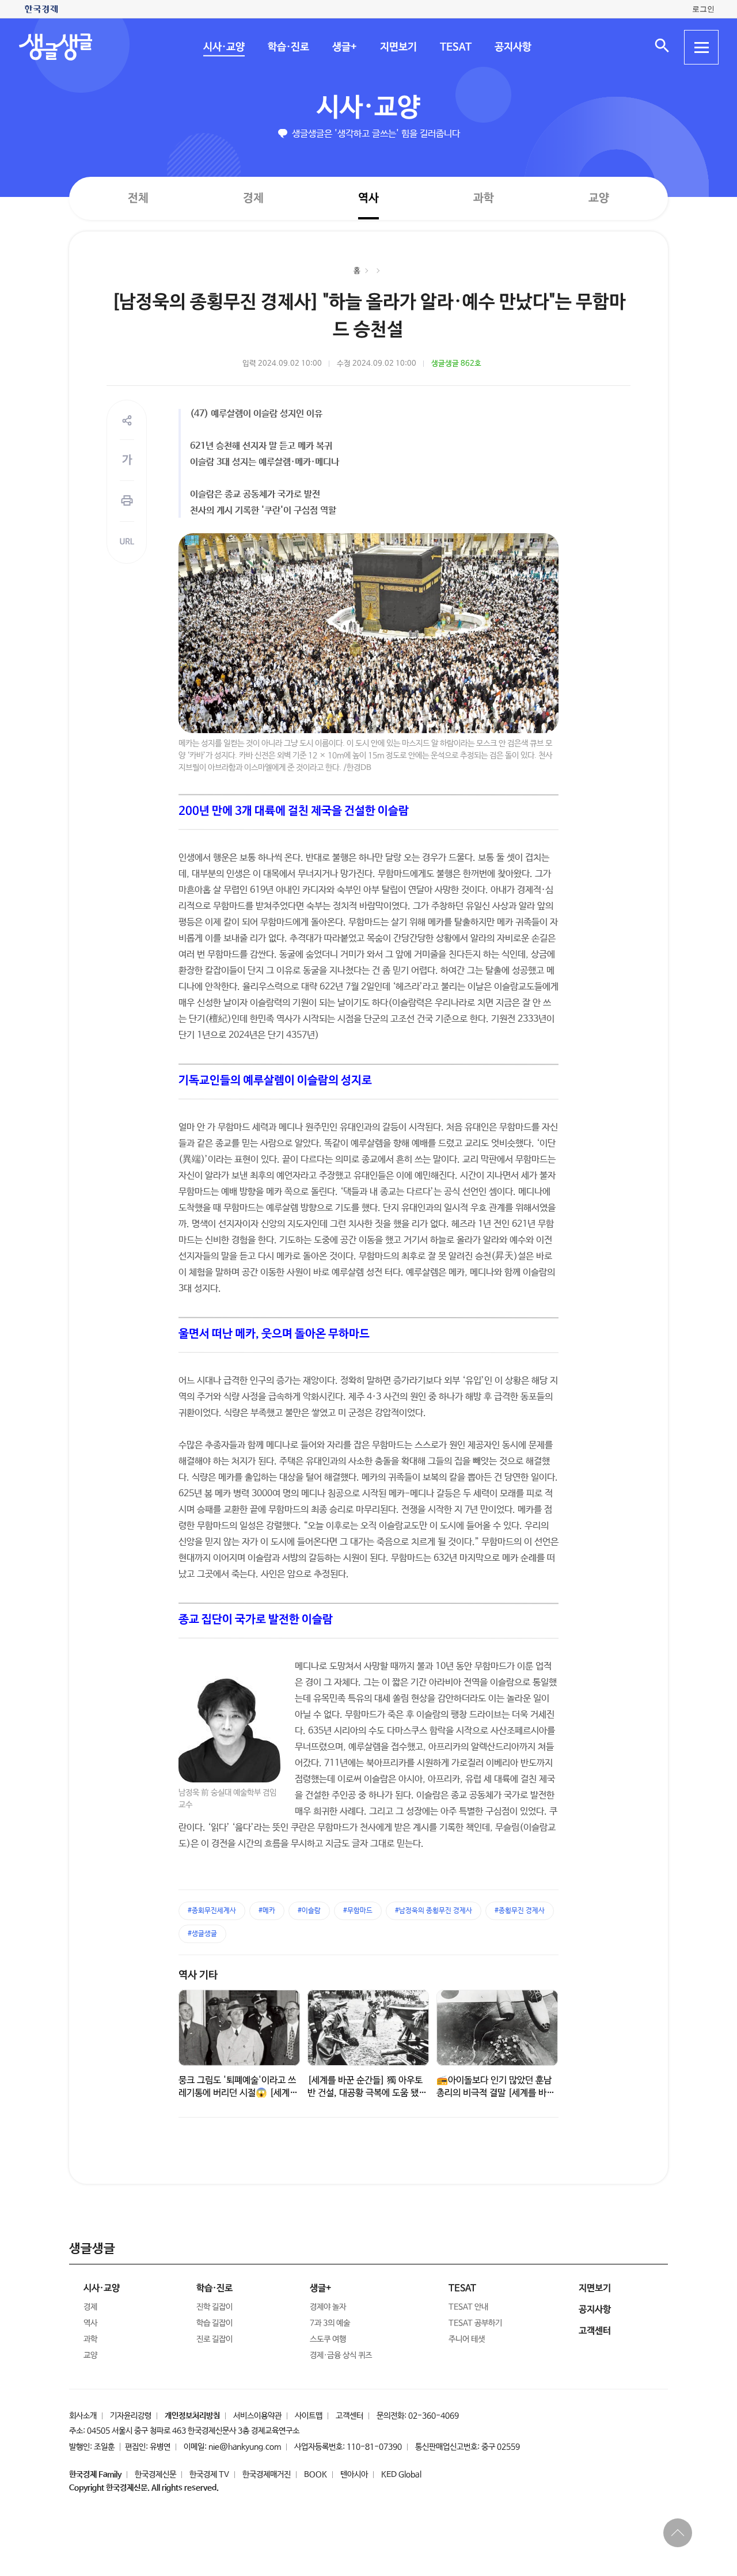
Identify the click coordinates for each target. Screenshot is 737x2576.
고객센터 (349, 2416)
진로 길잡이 (214, 2339)
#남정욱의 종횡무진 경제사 (434, 1911)
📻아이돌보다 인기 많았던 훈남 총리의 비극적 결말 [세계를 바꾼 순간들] (495, 2093)
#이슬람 (309, 1911)
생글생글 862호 (456, 364)
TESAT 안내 (468, 2307)
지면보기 (398, 47)
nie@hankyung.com (245, 2447)
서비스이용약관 (257, 2416)
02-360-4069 (434, 2416)
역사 (368, 198)
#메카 (267, 1911)
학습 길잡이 (214, 2323)
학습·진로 (288, 47)
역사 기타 (198, 1975)
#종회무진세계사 (212, 1911)
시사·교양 (223, 47)
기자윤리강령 (131, 2416)
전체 (138, 198)
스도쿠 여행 (328, 2339)
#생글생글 (202, 1934)
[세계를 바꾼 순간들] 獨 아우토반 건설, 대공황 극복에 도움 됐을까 (367, 2093)
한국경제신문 (155, 2475)
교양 (599, 198)
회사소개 (83, 2416)
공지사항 (512, 47)
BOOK (316, 2475)
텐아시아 (354, 2475)
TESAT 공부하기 (475, 2323)
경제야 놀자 (328, 2307)
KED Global (401, 2475)
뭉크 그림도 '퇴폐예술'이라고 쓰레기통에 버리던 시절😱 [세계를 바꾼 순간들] (238, 2093)
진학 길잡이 (214, 2307)
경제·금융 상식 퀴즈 (341, 2355)
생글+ (344, 47)
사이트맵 (309, 2416)
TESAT (455, 47)
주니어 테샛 (467, 2339)
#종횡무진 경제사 (520, 1911)
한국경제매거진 (267, 2475)
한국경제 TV (209, 2475)
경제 (253, 198)
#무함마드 (358, 1911)
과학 (484, 198)
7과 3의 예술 (330, 2323)
